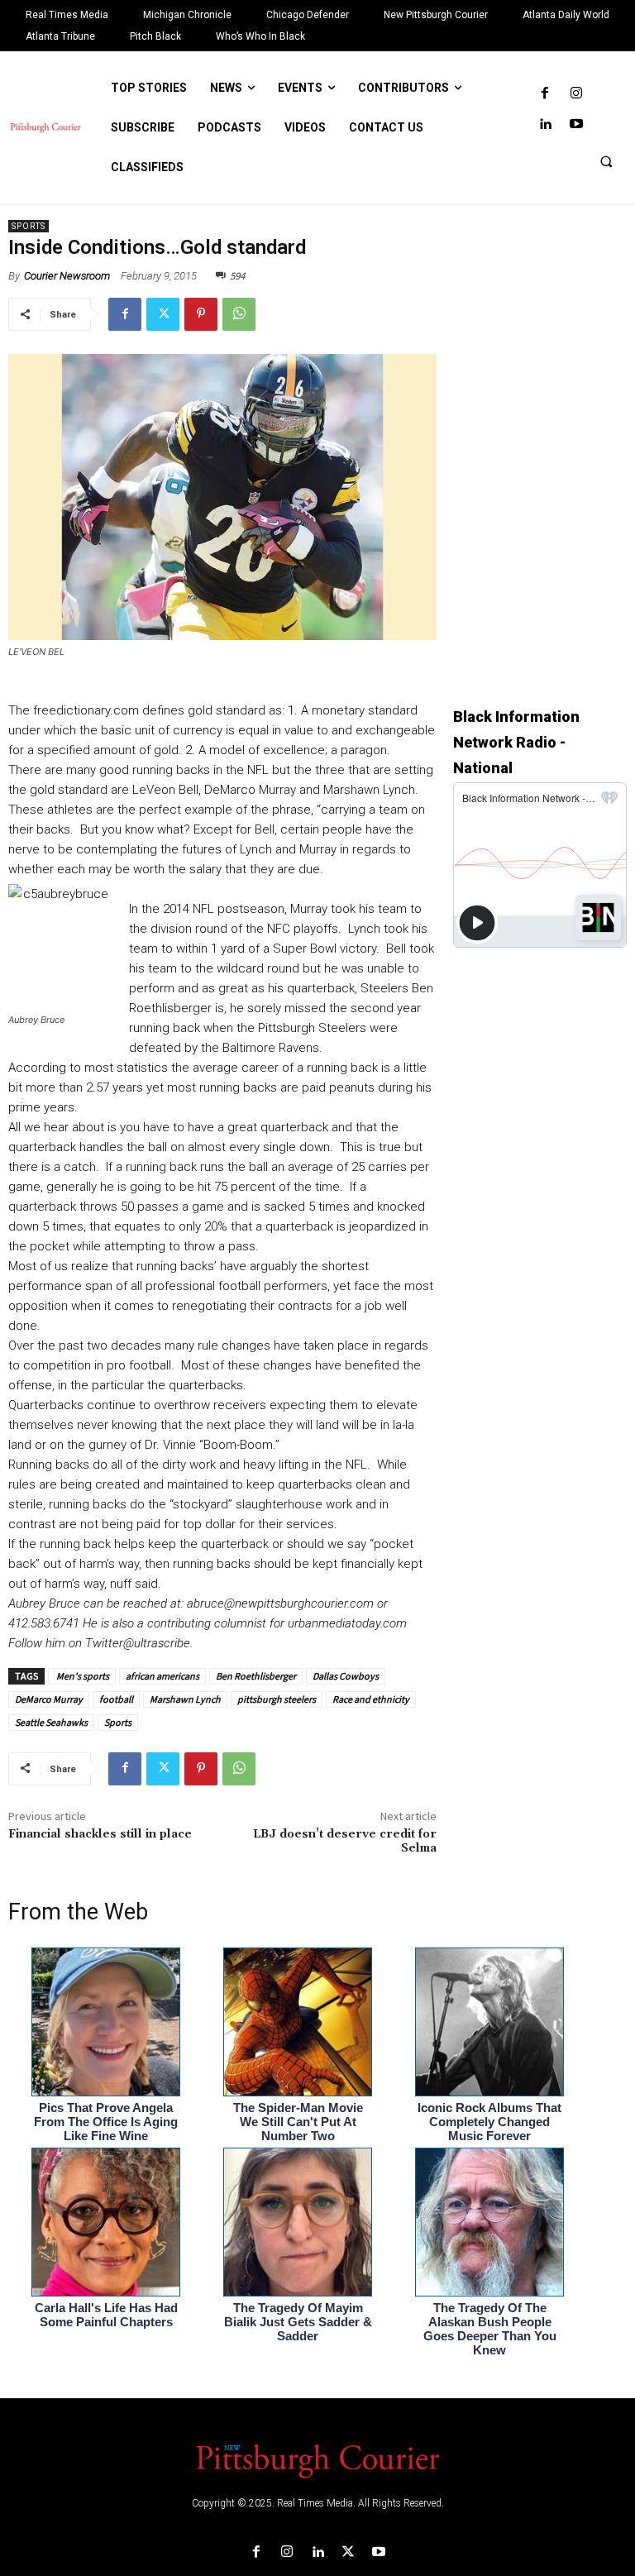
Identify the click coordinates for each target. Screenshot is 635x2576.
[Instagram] (576, 94)
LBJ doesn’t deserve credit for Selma (345, 1841)
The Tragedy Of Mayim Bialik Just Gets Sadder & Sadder (298, 2322)
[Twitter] (163, 314)
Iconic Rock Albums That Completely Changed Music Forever (489, 2122)
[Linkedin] (545, 124)
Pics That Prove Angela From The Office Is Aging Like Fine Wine (106, 2122)
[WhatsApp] (239, 314)
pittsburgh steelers (277, 1699)
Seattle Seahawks (51, 1722)
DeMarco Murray (49, 1699)
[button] (606, 161)
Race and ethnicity (371, 1699)
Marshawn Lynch (185, 1699)
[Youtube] (576, 124)
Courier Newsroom (67, 276)
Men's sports (82, 1676)
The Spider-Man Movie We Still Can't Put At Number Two (298, 2122)
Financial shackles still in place (100, 1834)
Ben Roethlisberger (256, 1676)
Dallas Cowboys (346, 1676)
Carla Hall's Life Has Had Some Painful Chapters (106, 2315)
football (116, 1699)
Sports (29, 226)
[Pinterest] (201, 314)
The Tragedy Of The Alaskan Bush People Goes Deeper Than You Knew (490, 2329)
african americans (162, 1676)
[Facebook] (545, 94)
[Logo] (317, 2459)
